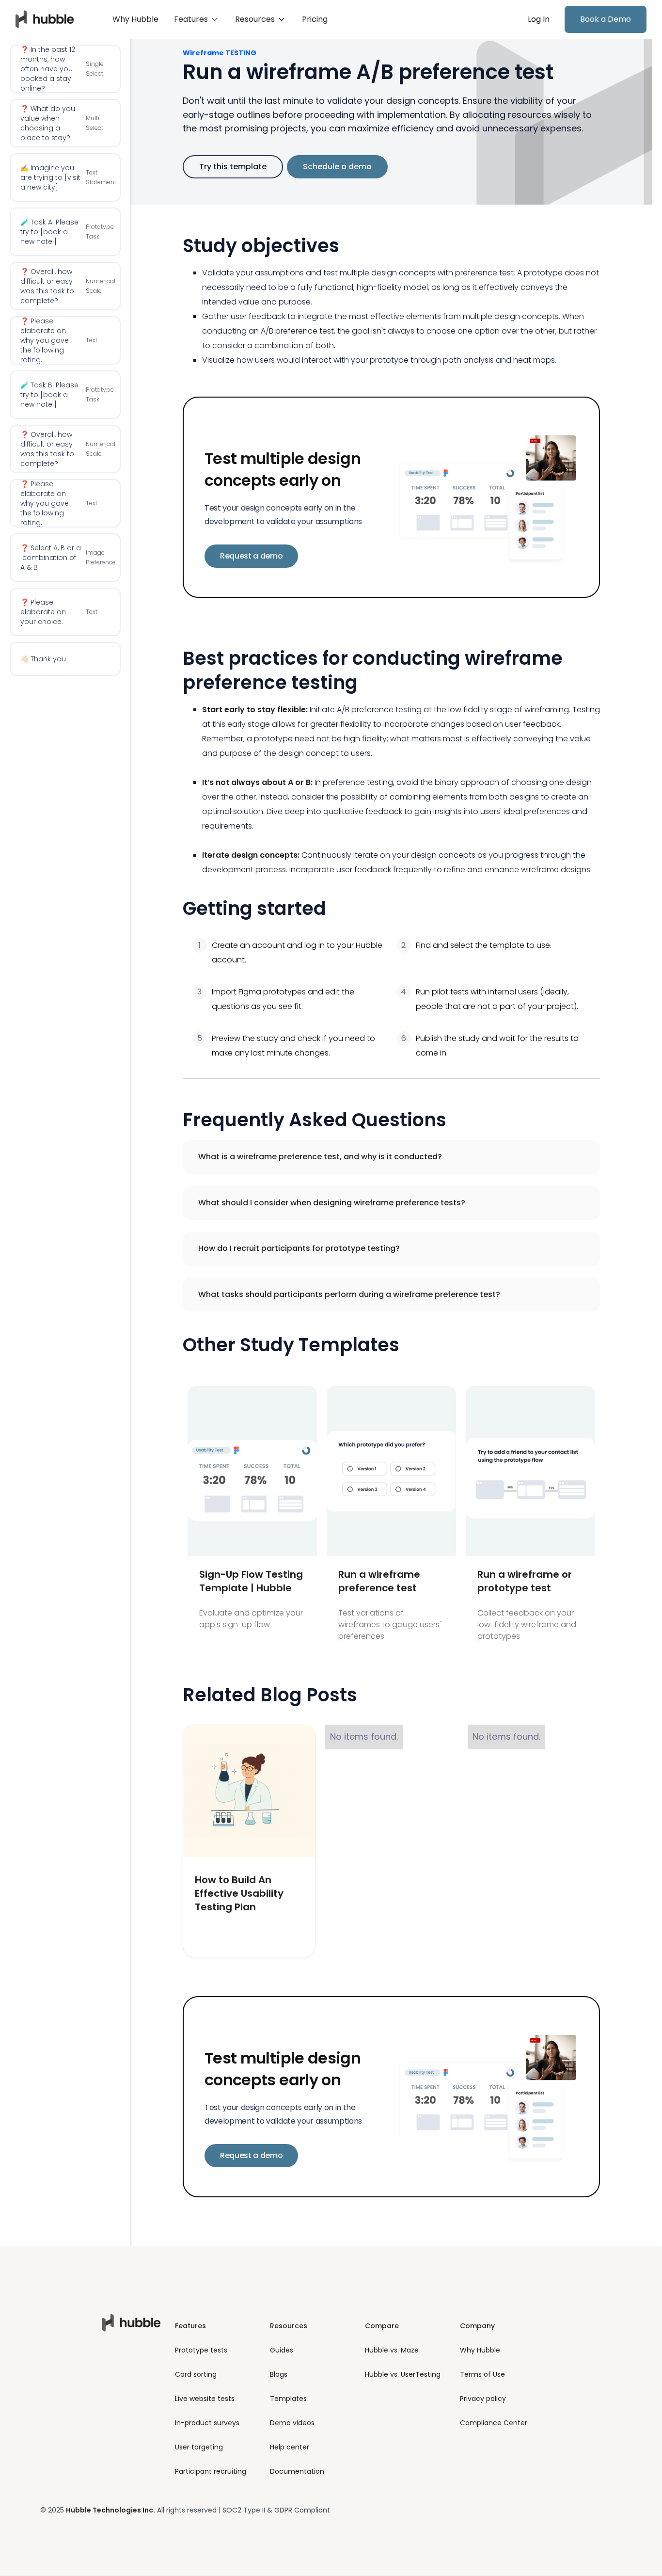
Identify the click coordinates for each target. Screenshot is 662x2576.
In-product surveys (207, 2423)
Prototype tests (201, 2350)
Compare (382, 2326)
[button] (197, 19)
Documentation (297, 2471)
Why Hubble (135, 19)
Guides (282, 2350)
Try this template (233, 167)
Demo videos (292, 2423)
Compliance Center (494, 2423)
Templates (288, 2399)
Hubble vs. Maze (392, 2350)
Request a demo (252, 556)
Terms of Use (482, 2374)
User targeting (199, 2447)
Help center (290, 2447)
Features (190, 2326)
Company (477, 2326)
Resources (289, 2326)
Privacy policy (483, 2399)
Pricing (315, 19)
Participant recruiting (211, 2471)
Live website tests (205, 2399)
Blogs (279, 2374)
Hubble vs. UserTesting (403, 2374)
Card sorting (196, 2374)
